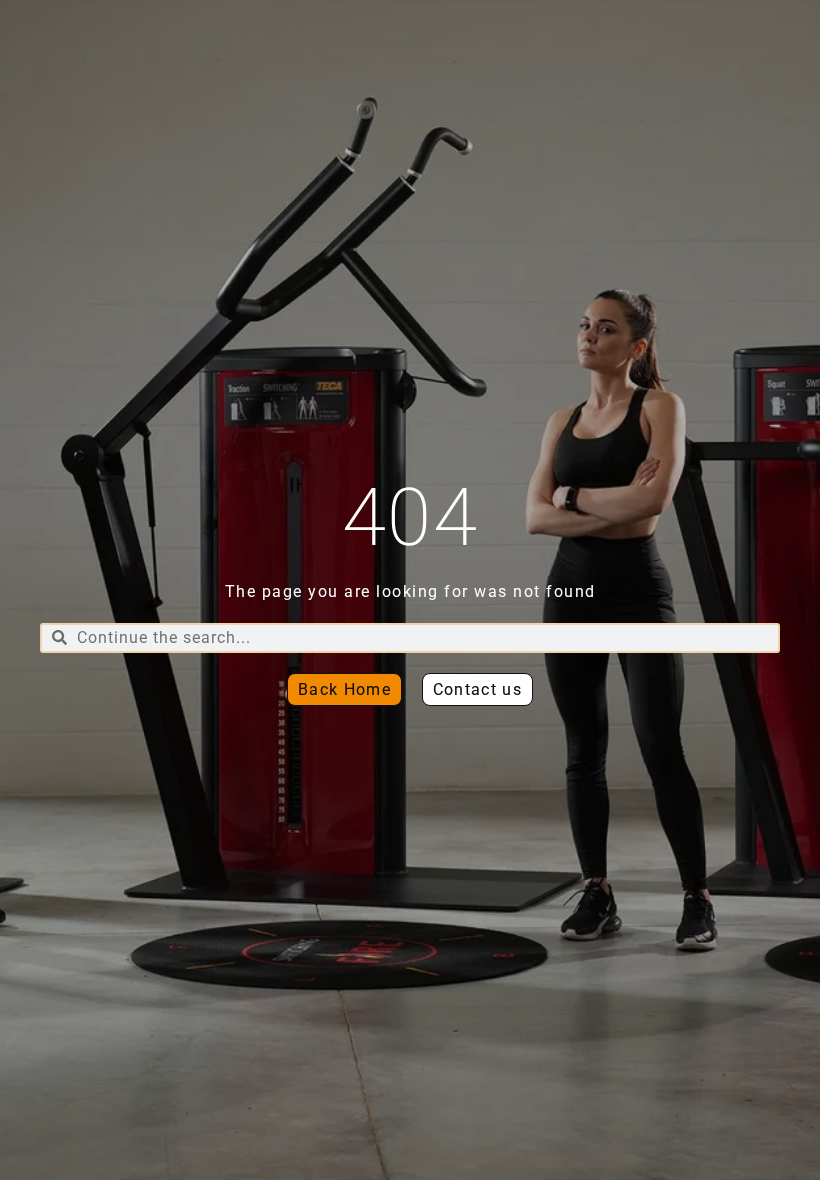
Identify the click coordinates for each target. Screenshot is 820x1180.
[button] (477, 689)
